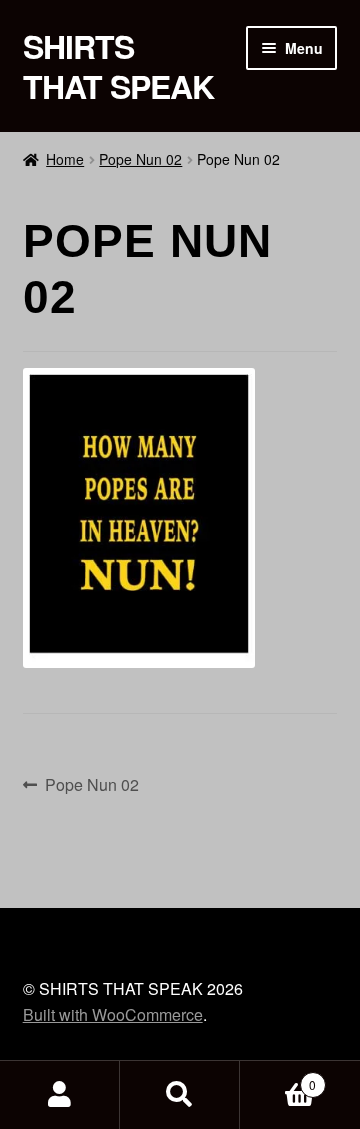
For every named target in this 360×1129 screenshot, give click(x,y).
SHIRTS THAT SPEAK (118, 66)
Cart (278, 1077)
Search (180, 1095)
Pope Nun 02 (140, 159)
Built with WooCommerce (113, 1014)
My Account (60, 1095)
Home (65, 159)
